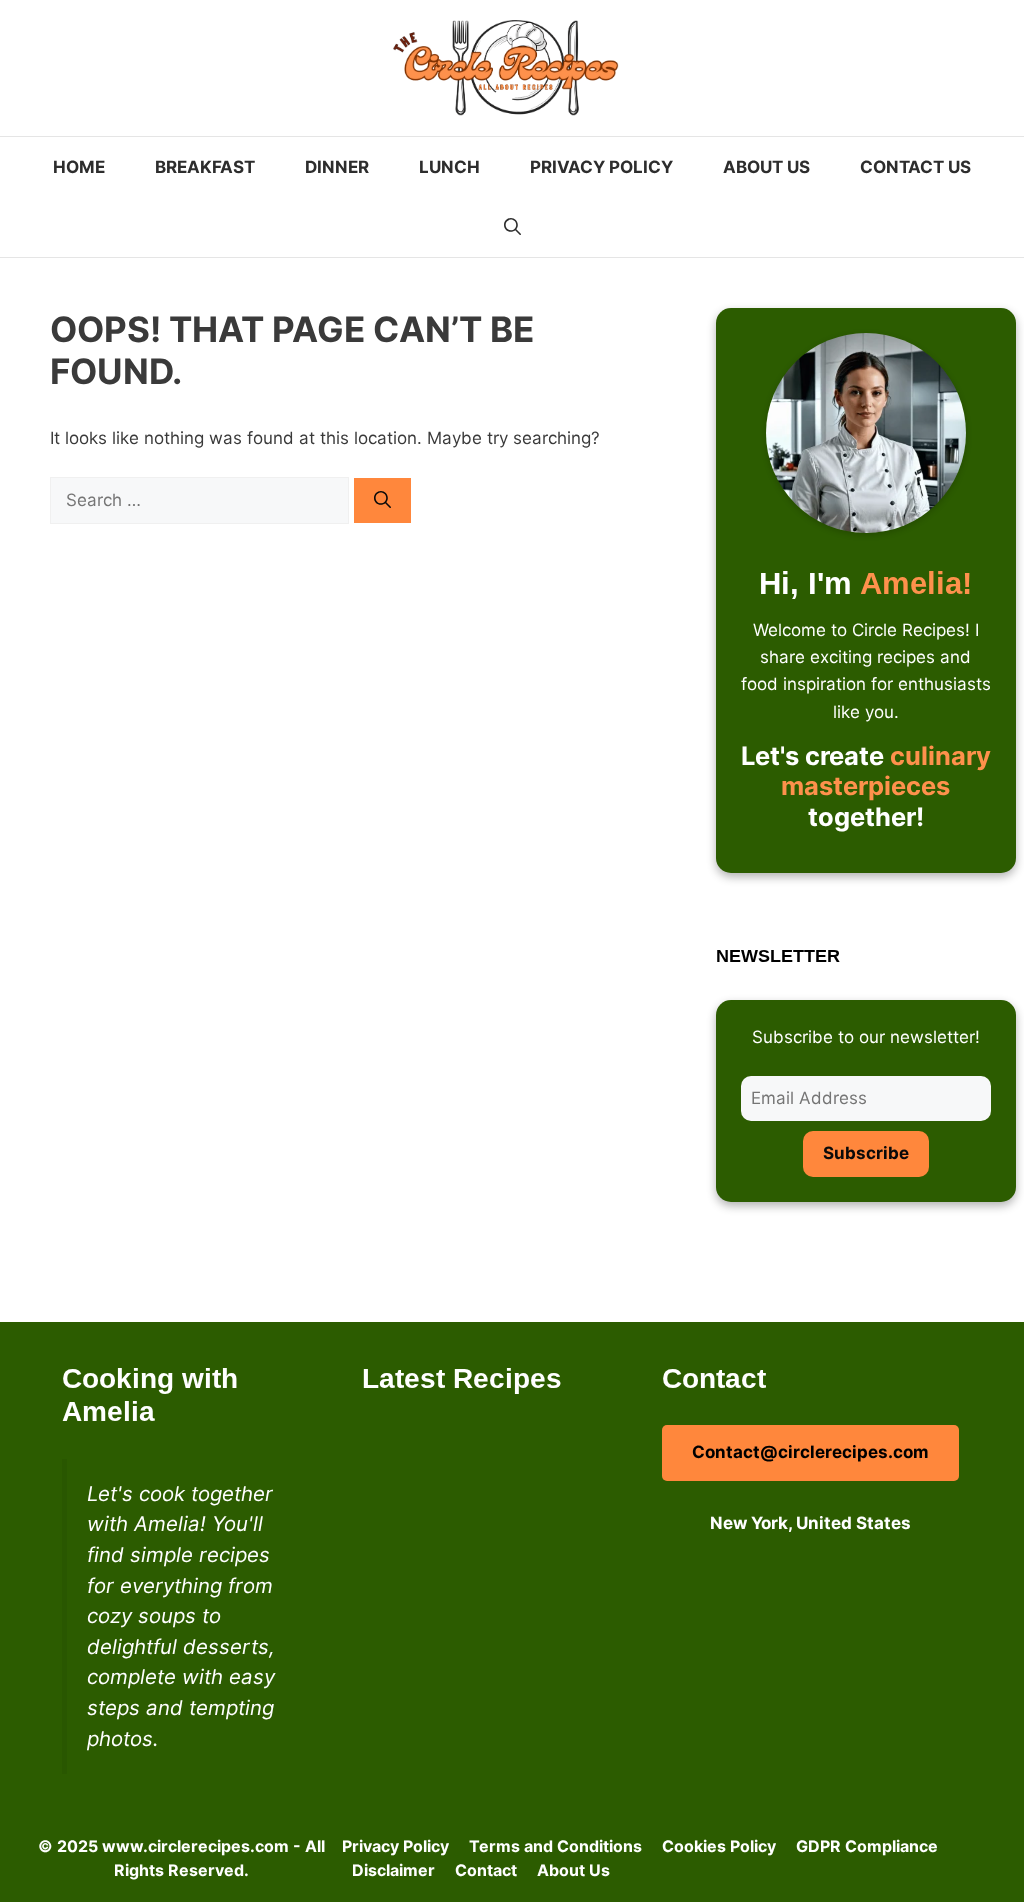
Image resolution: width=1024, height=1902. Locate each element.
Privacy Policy (601, 167)
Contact (486, 1870)
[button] (512, 227)
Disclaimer (393, 1870)
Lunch (449, 167)
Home (79, 167)
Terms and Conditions (555, 1846)
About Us (766, 167)
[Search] (382, 501)
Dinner (337, 167)
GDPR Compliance (867, 1846)
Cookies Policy (719, 1846)
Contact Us (915, 167)
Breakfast (205, 167)
